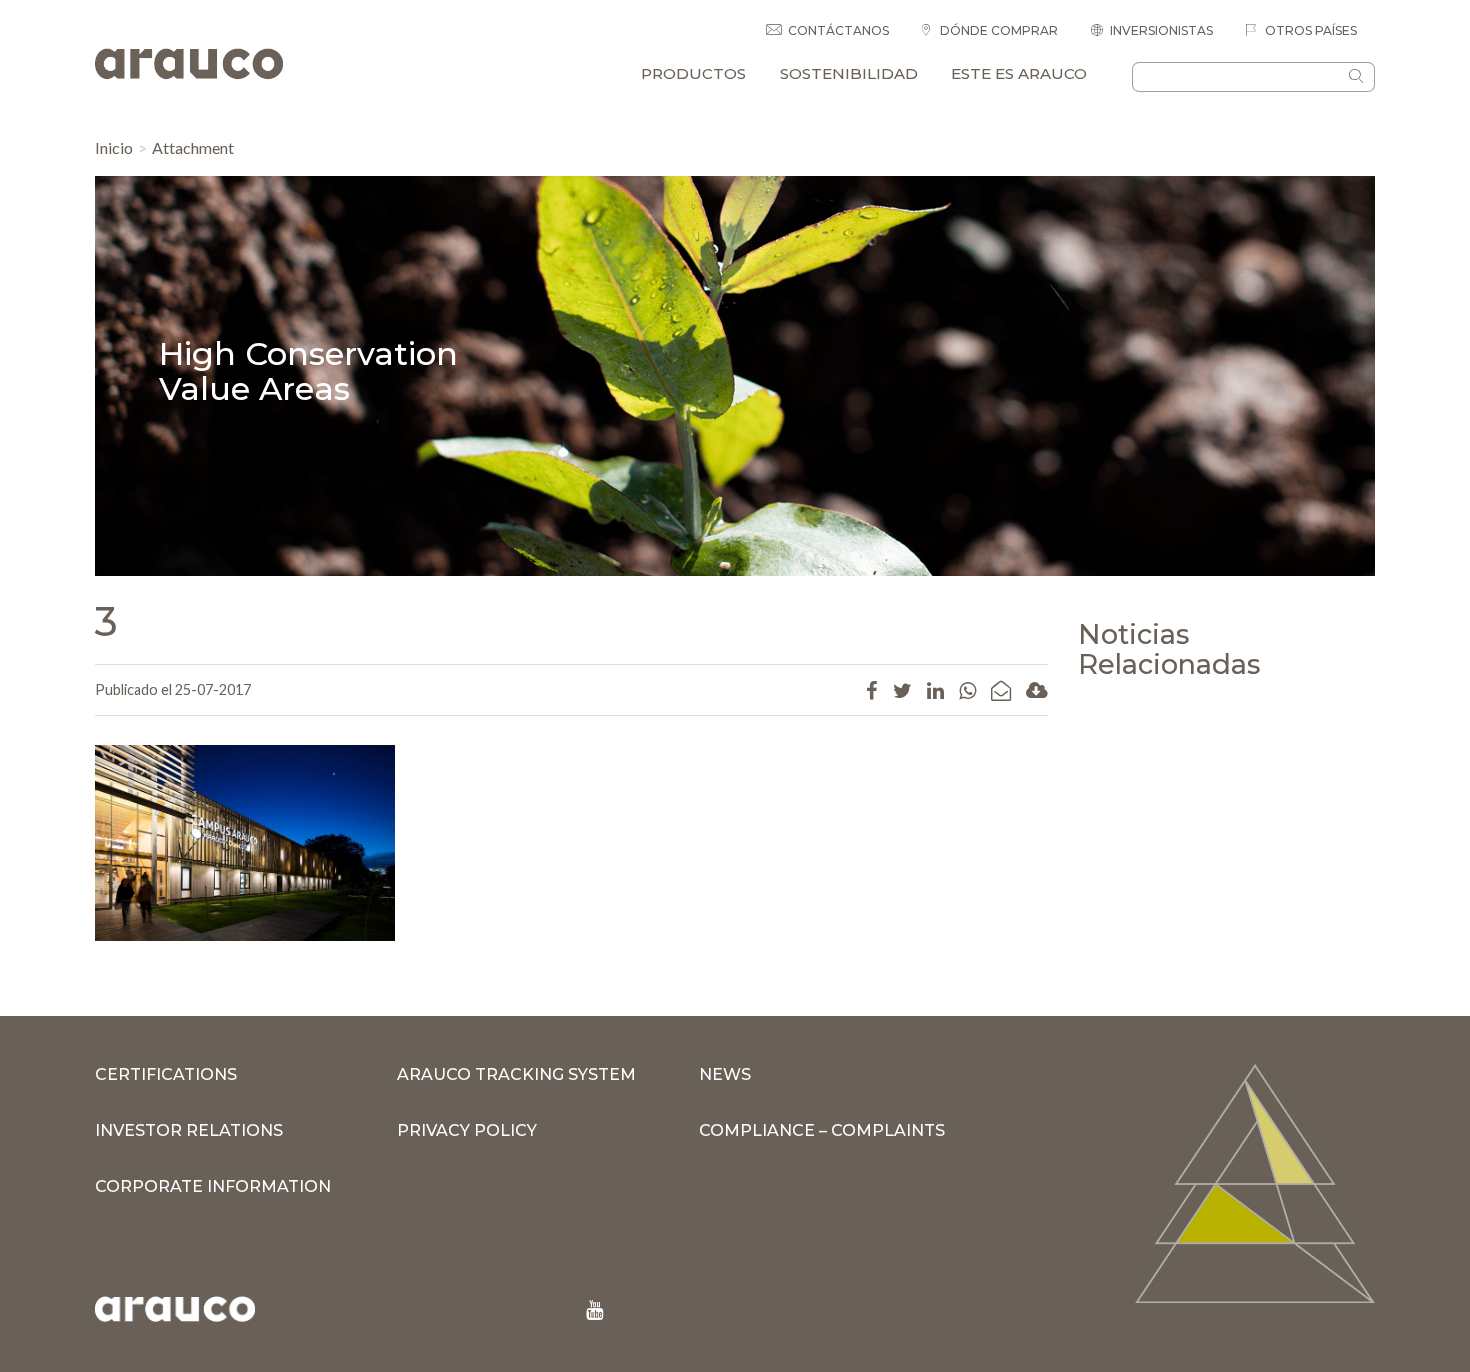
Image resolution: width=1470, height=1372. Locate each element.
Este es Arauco (1019, 73)
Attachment (193, 147)
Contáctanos (838, 30)
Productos (693, 73)
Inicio (114, 147)
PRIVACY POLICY (467, 1130)
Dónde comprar (997, 30)
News (725, 1074)
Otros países (1309, 30)
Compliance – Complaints (822, 1130)
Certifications (166, 1074)
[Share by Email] (1001, 690)
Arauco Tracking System (516, 1074)
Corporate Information (213, 1186)
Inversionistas (1161, 30)
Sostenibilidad (849, 73)
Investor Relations (189, 1130)
